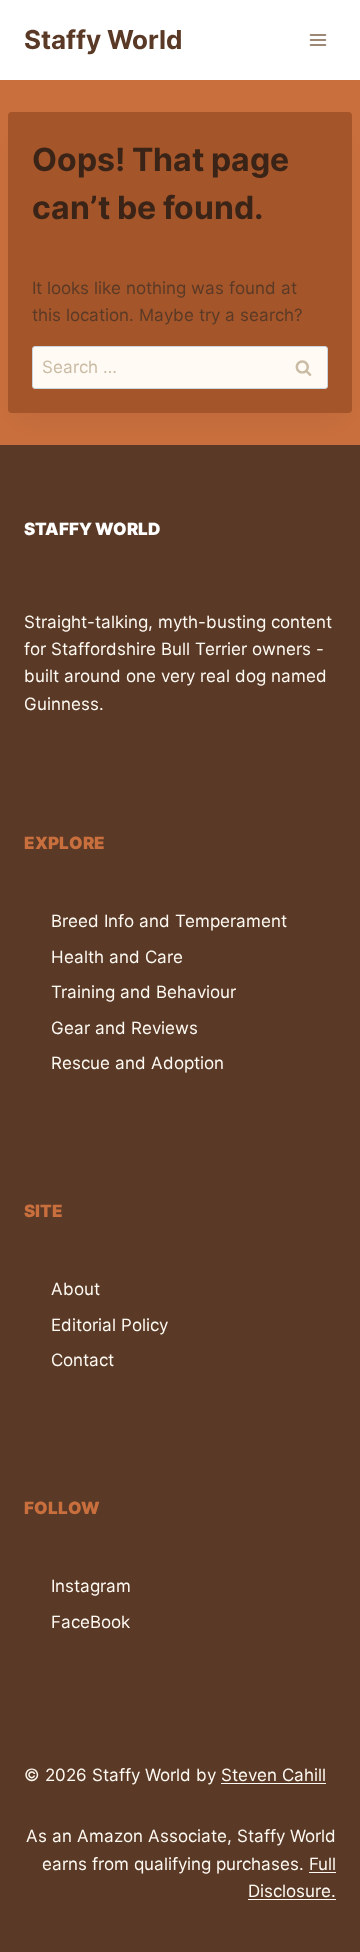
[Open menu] (317, 39)
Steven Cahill (273, 1775)
